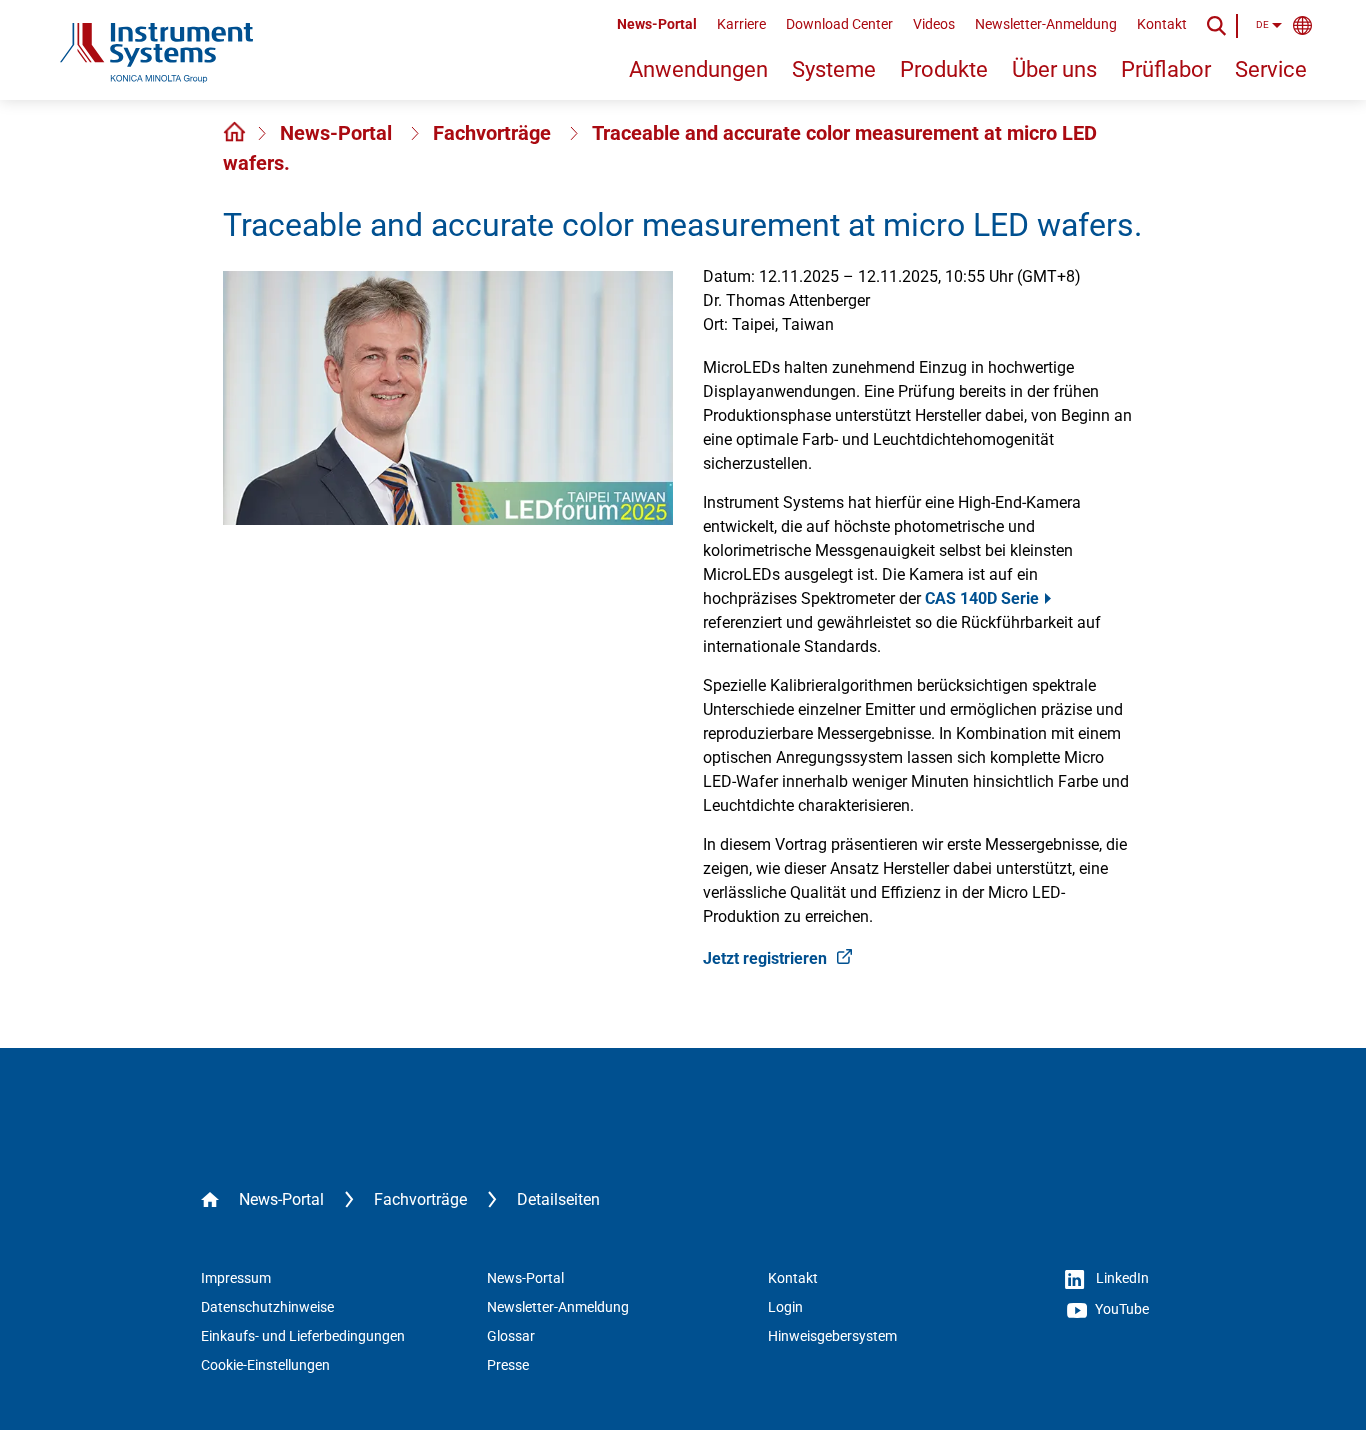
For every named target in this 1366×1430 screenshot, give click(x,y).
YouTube (1120, 1309)
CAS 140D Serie (982, 598)
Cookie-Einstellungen (265, 1365)
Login (785, 1307)
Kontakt (1162, 24)
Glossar (511, 1336)
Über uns (1054, 69)
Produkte (944, 69)
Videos (934, 24)
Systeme (834, 69)
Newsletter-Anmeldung (1046, 24)
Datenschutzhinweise (267, 1307)
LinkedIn (1121, 1278)
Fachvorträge (494, 133)
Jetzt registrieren (767, 958)
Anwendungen (698, 69)
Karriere (741, 24)
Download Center (839, 24)
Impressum (236, 1278)
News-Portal (657, 24)
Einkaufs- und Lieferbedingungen (303, 1336)
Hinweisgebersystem (832, 1336)
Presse (508, 1365)
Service (1271, 69)
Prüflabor (1166, 69)
